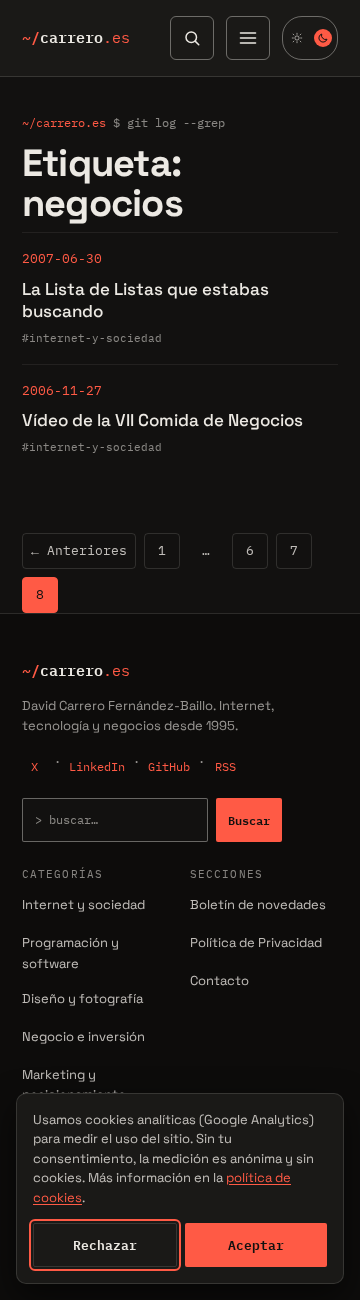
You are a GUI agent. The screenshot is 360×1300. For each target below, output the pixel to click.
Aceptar (256, 1245)
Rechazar (105, 1245)
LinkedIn (97, 766)
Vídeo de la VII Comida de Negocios (162, 420)
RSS (225, 766)
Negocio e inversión (83, 1036)
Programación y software (70, 953)
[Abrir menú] (248, 38)
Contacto (219, 980)
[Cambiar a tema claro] (310, 38)
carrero (76, 38)
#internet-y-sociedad (92, 338)
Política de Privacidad (256, 942)
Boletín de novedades (258, 904)
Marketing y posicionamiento (74, 1085)
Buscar (249, 820)
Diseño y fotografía (82, 998)
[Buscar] (192, 38)
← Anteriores (79, 550)
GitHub (169, 766)
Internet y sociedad (83, 904)
